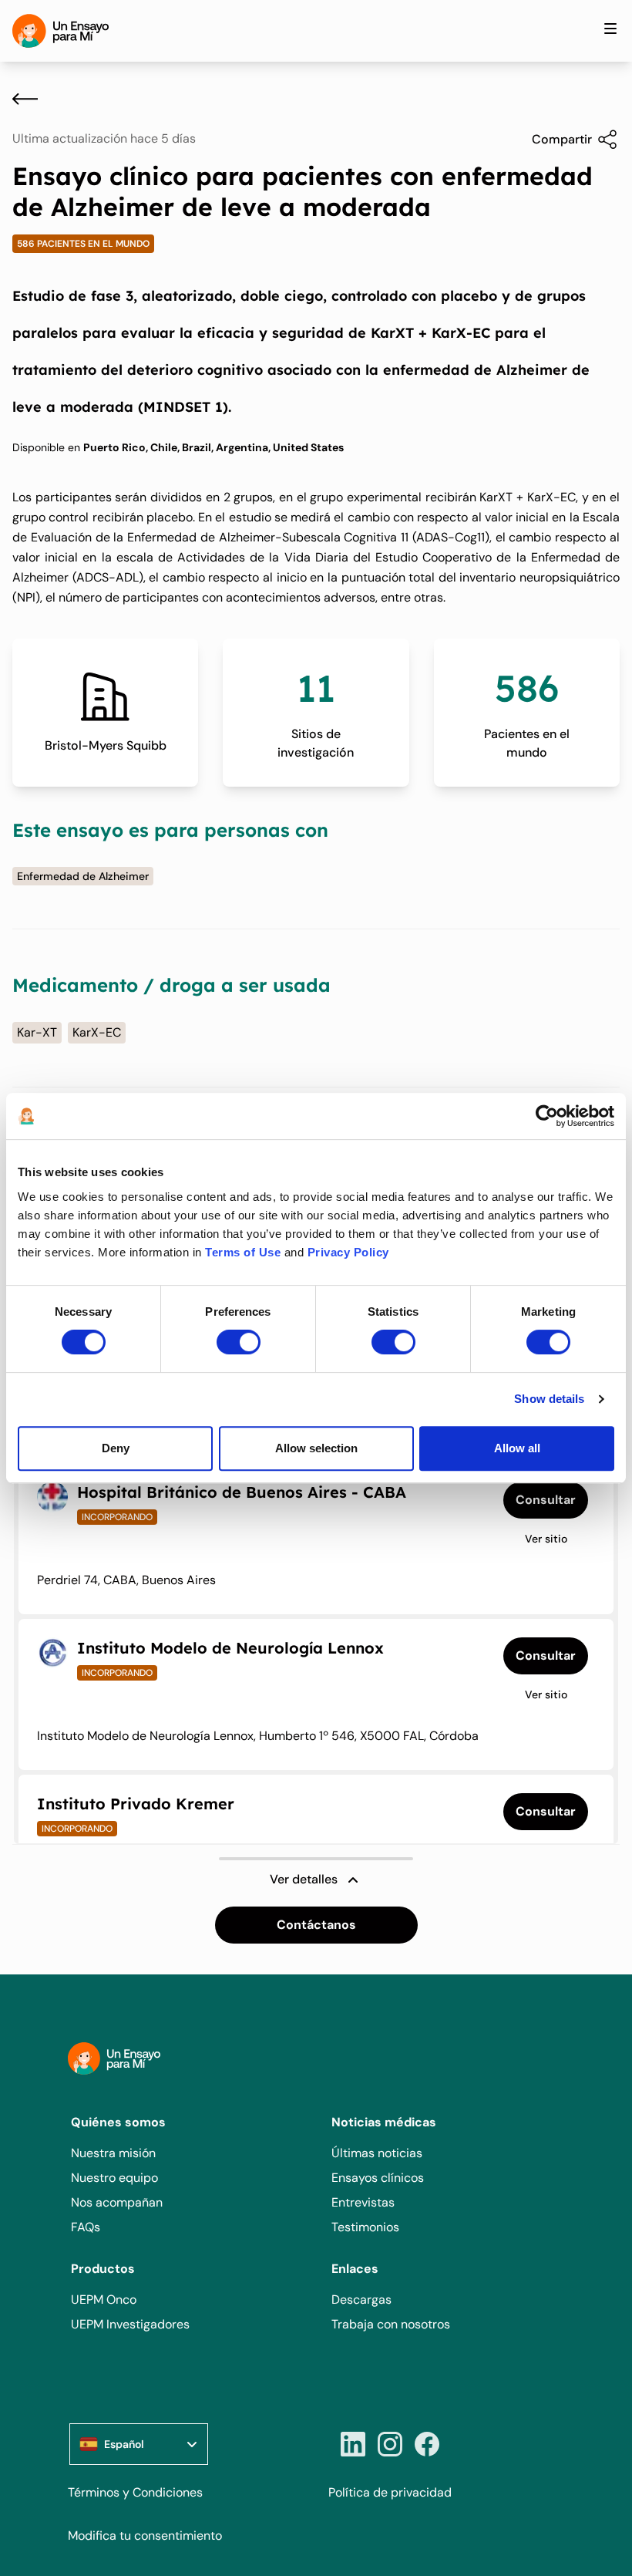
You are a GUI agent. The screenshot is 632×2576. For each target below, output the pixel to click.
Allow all (517, 1448)
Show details (549, 1399)
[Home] (61, 31)
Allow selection (316, 1448)
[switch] (239, 1342)
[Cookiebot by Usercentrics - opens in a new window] (547, 1116)
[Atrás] (25, 99)
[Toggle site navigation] (610, 29)
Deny (116, 1448)
